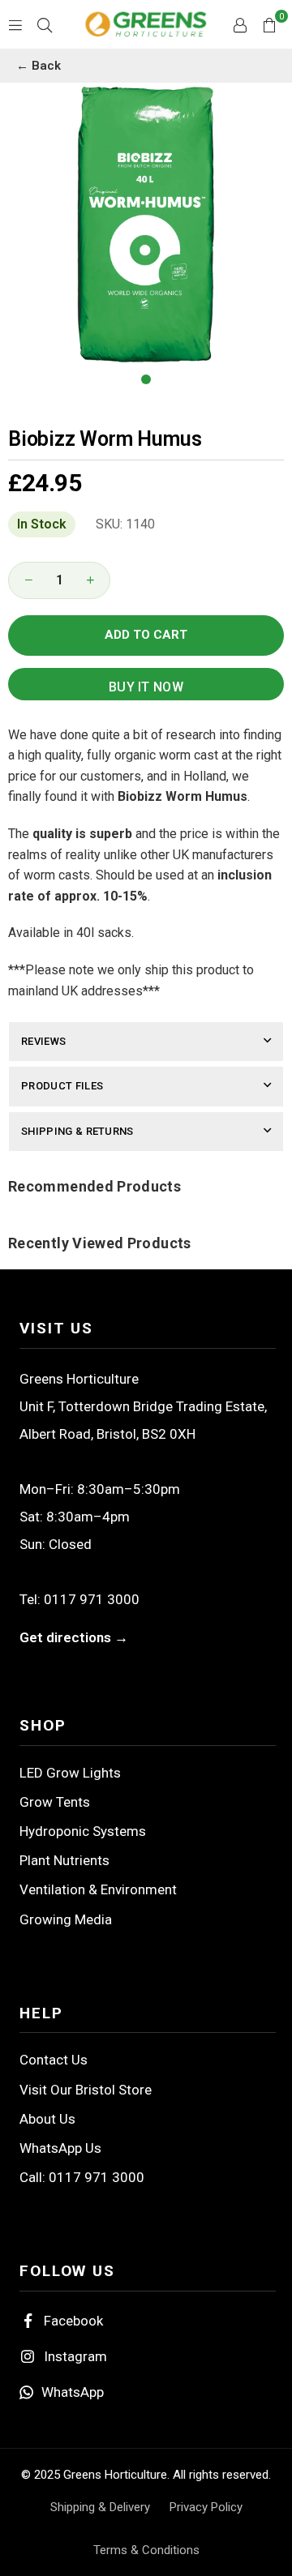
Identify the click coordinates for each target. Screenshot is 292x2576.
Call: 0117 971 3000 (82, 2177)
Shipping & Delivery (100, 2507)
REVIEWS (43, 1041)
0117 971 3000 (92, 1599)
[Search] (45, 24)
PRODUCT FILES (62, 1086)
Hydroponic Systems (83, 1831)
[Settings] (240, 24)
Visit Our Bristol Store (86, 2090)
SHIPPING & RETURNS (77, 1131)
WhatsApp (73, 2392)
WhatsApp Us (60, 2148)
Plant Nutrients (64, 1860)
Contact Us (54, 2060)
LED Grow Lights (70, 1773)
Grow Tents (55, 1802)
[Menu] (15, 24)
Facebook (73, 2321)
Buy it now (146, 687)
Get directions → (74, 1637)
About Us (47, 2119)
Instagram (75, 2356)
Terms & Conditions (146, 2550)
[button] (269, 24)
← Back (39, 66)
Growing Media (66, 1919)
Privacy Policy (206, 2507)
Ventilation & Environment (98, 1889)
